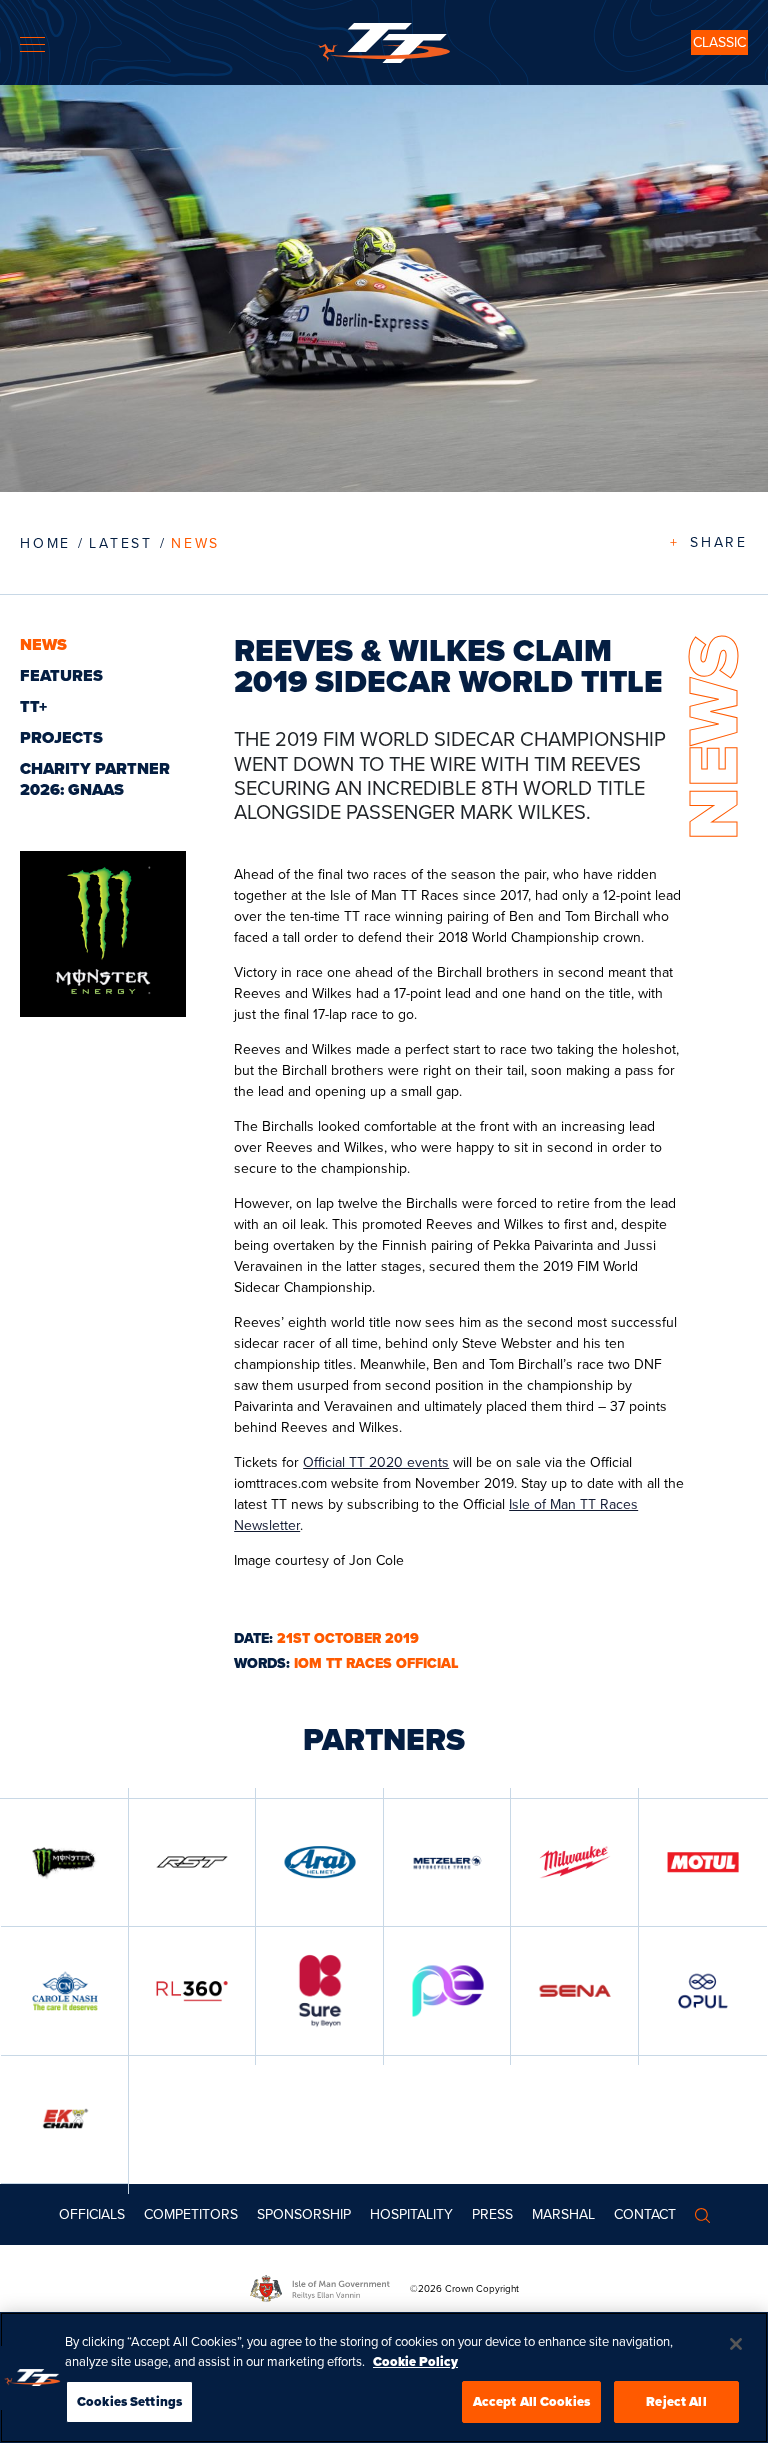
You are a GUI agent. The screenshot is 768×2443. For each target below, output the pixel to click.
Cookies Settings (129, 2401)
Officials (92, 2214)
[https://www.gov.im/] (330, 2288)
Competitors (191, 2214)
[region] (384, 2377)
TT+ (33, 706)
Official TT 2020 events (376, 1462)
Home (45, 543)
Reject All (676, 2401)
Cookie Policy (415, 2361)
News (195, 543)
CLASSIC (719, 42)
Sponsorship (304, 2214)
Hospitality (411, 2214)
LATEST (121, 543)
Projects (61, 737)
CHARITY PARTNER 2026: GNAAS (95, 779)
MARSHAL (563, 2214)
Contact (645, 2214)
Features (61, 675)
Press (492, 2214)
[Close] (736, 2344)
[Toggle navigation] (32, 44)
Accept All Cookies (531, 2401)
